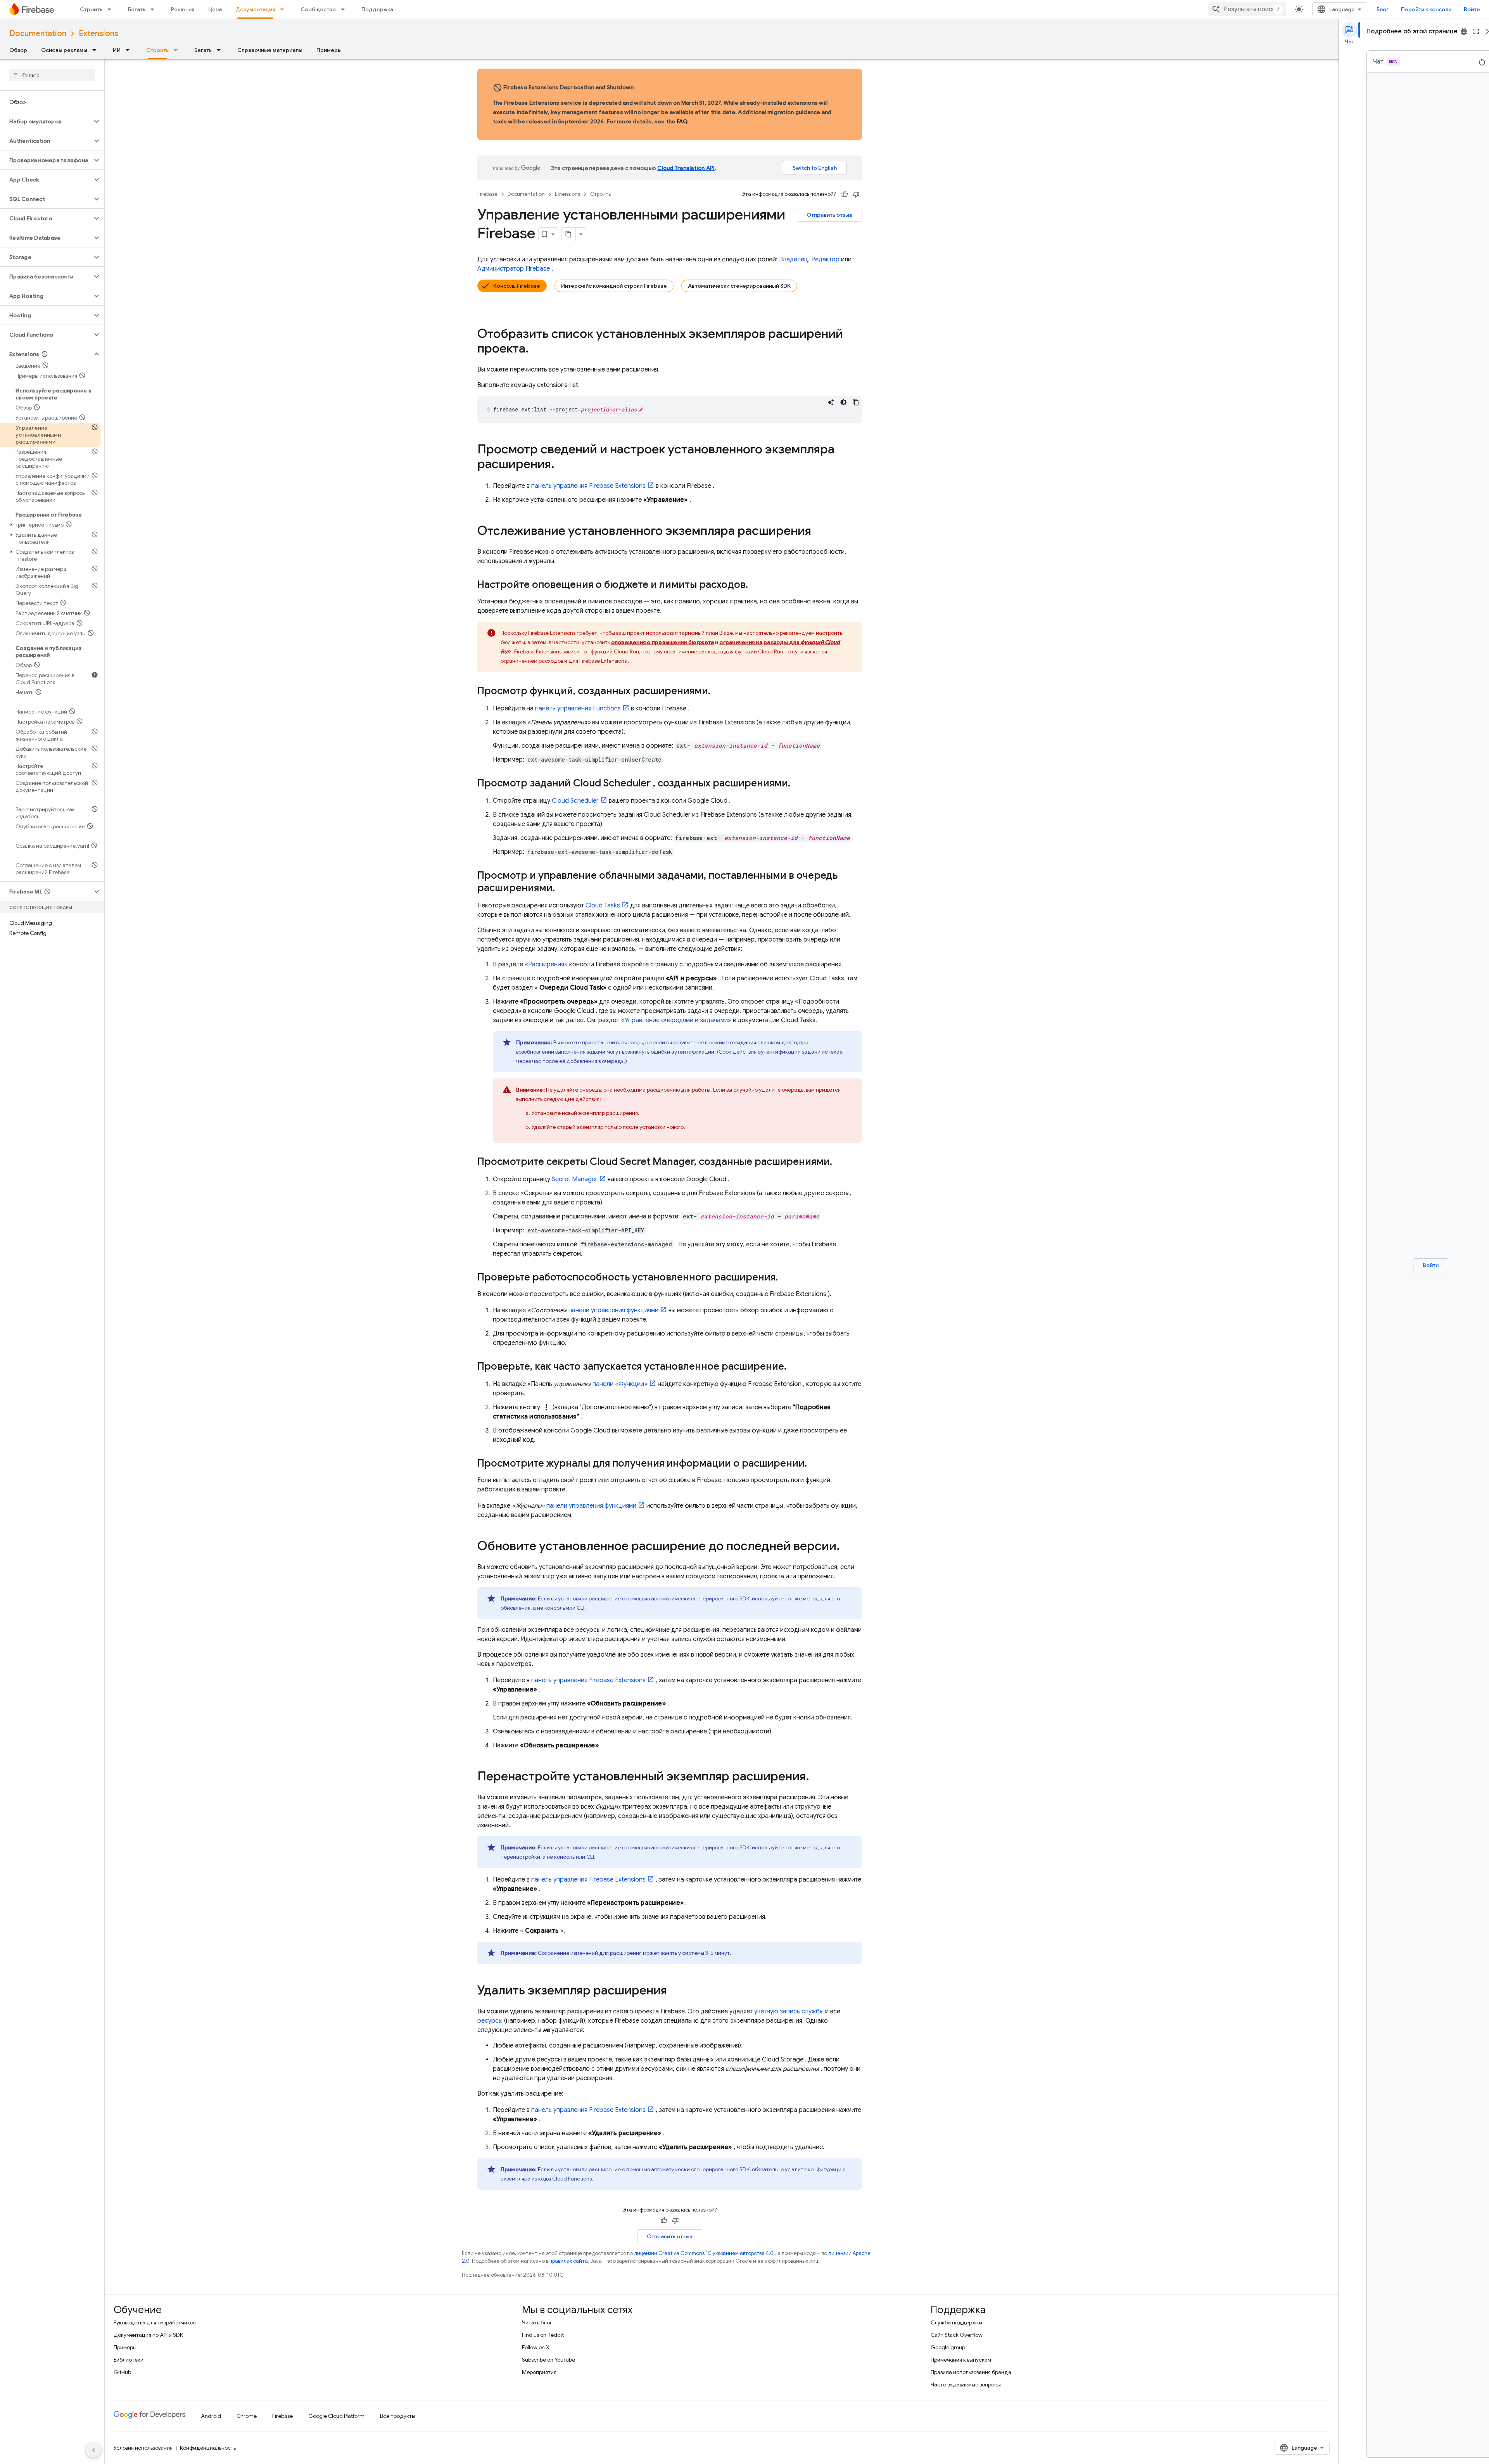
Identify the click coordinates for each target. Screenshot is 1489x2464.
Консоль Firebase (517, 286)
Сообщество (318, 9)
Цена (215, 9)
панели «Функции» (620, 1384)
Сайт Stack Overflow (957, 2335)
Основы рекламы (64, 50)
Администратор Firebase (514, 269)
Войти (1472, 9)
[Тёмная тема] (843, 402)
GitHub (122, 2372)
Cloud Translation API (686, 168)
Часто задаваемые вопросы (966, 2385)
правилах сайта (569, 2261)
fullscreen (1476, 31)
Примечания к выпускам (961, 2360)
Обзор (18, 50)
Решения (183, 9)
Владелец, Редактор (809, 259)
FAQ (682, 121)
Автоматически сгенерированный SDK (739, 286)
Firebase (487, 194)
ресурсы (490, 2021)
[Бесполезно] (856, 194)
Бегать (137, 9)
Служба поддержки (956, 2322)
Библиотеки (129, 2360)
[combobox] (1247, 9)
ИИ (117, 50)
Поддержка (377, 9)
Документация (255, 9)
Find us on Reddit (543, 2335)
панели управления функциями (613, 1310)
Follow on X (536, 2347)
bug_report (1464, 31)
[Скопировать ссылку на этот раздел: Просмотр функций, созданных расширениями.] (718, 691)
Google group (948, 2347)
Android (211, 2416)
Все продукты (398, 2416)
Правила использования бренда (971, 2372)
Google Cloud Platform (336, 2416)
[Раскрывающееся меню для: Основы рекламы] (97, 50)
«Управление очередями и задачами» (676, 1020)
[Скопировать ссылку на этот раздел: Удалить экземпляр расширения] (675, 1991)
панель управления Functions (578, 708)
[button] (46, 121)
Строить (91, 9)
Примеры (329, 50)
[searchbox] (52, 75)
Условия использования (143, 2448)
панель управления (588, 486)
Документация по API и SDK (148, 2335)
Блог (1383, 9)
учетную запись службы (789, 2011)
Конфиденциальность (208, 2448)
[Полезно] (845, 194)
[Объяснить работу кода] (831, 402)
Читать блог (537, 2322)
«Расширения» (546, 964)
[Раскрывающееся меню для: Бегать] (155, 9)
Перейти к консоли (1426, 9)
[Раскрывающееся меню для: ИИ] (130, 50)
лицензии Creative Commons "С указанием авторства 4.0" (705, 2253)
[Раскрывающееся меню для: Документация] (284, 9)
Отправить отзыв (829, 215)
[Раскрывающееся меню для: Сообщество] (345, 9)
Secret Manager (575, 1179)
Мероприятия (539, 2372)
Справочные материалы (270, 50)
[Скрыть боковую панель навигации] (93, 2450)
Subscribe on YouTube (548, 2360)
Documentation (38, 34)
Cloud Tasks (603, 905)
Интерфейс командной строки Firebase (614, 286)
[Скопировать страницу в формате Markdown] (569, 234)
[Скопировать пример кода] (856, 402)
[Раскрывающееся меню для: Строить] (112, 9)
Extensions (98, 34)
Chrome (247, 2416)
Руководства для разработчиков (155, 2322)
